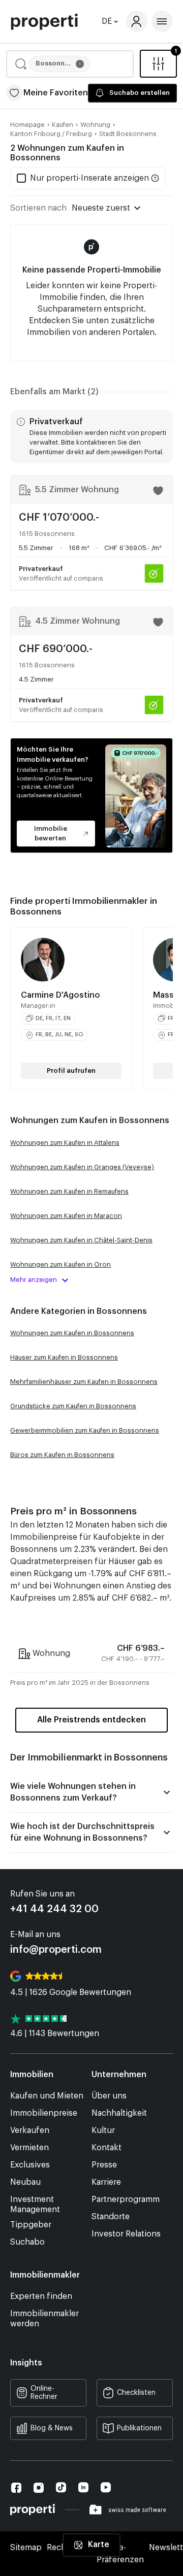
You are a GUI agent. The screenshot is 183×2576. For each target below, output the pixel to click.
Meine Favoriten (56, 93)
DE (107, 21)
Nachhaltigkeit (119, 2113)
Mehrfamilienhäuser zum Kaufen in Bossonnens (84, 1382)
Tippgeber (31, 2225)
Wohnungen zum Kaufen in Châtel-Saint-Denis (81, 1240)
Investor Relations (126, 2234)
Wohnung (95, 125)
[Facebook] (16, 2488)
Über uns (109, 2096)
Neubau (25, 2182)
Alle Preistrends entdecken (91, 1720)
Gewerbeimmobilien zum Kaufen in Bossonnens (85, 1430)
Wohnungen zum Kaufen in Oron (60, 1264)
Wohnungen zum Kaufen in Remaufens (69, 1191)
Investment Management (35, 2205)
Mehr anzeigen (34, 1280)
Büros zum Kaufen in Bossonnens (62, 1455)
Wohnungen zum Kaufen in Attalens (65, 1143)
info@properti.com (56, 1950)
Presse (104, 2165)
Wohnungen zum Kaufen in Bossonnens (72, 1333)
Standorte (111, 2217)
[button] (70, 64)
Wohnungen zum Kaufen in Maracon (66, 1216)
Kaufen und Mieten (47, 2096)
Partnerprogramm (126, 2199)
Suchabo (27, 2242)
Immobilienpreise (44, 2113)
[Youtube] (106, 2487)
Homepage (27, 125)
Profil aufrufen (71, 1071)
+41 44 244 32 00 (54, 1909)
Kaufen (63, 125)
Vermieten (29, 2148)
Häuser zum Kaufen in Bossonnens (64, 1357)
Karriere (106, 2182)
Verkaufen (30, 2130)
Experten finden (41, 2296)
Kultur (103, 2130)
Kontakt (106, 2148)
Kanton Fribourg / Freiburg (51, 134)
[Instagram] (39, 2488)
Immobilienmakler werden (44, 2319)
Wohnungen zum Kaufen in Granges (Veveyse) (82, 1167)
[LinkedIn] (83, 2487)
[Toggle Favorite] (158, 491)
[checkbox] (83, 178)
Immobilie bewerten (51, 833)
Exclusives (30, 2165)
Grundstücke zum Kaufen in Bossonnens (73, 1406)
